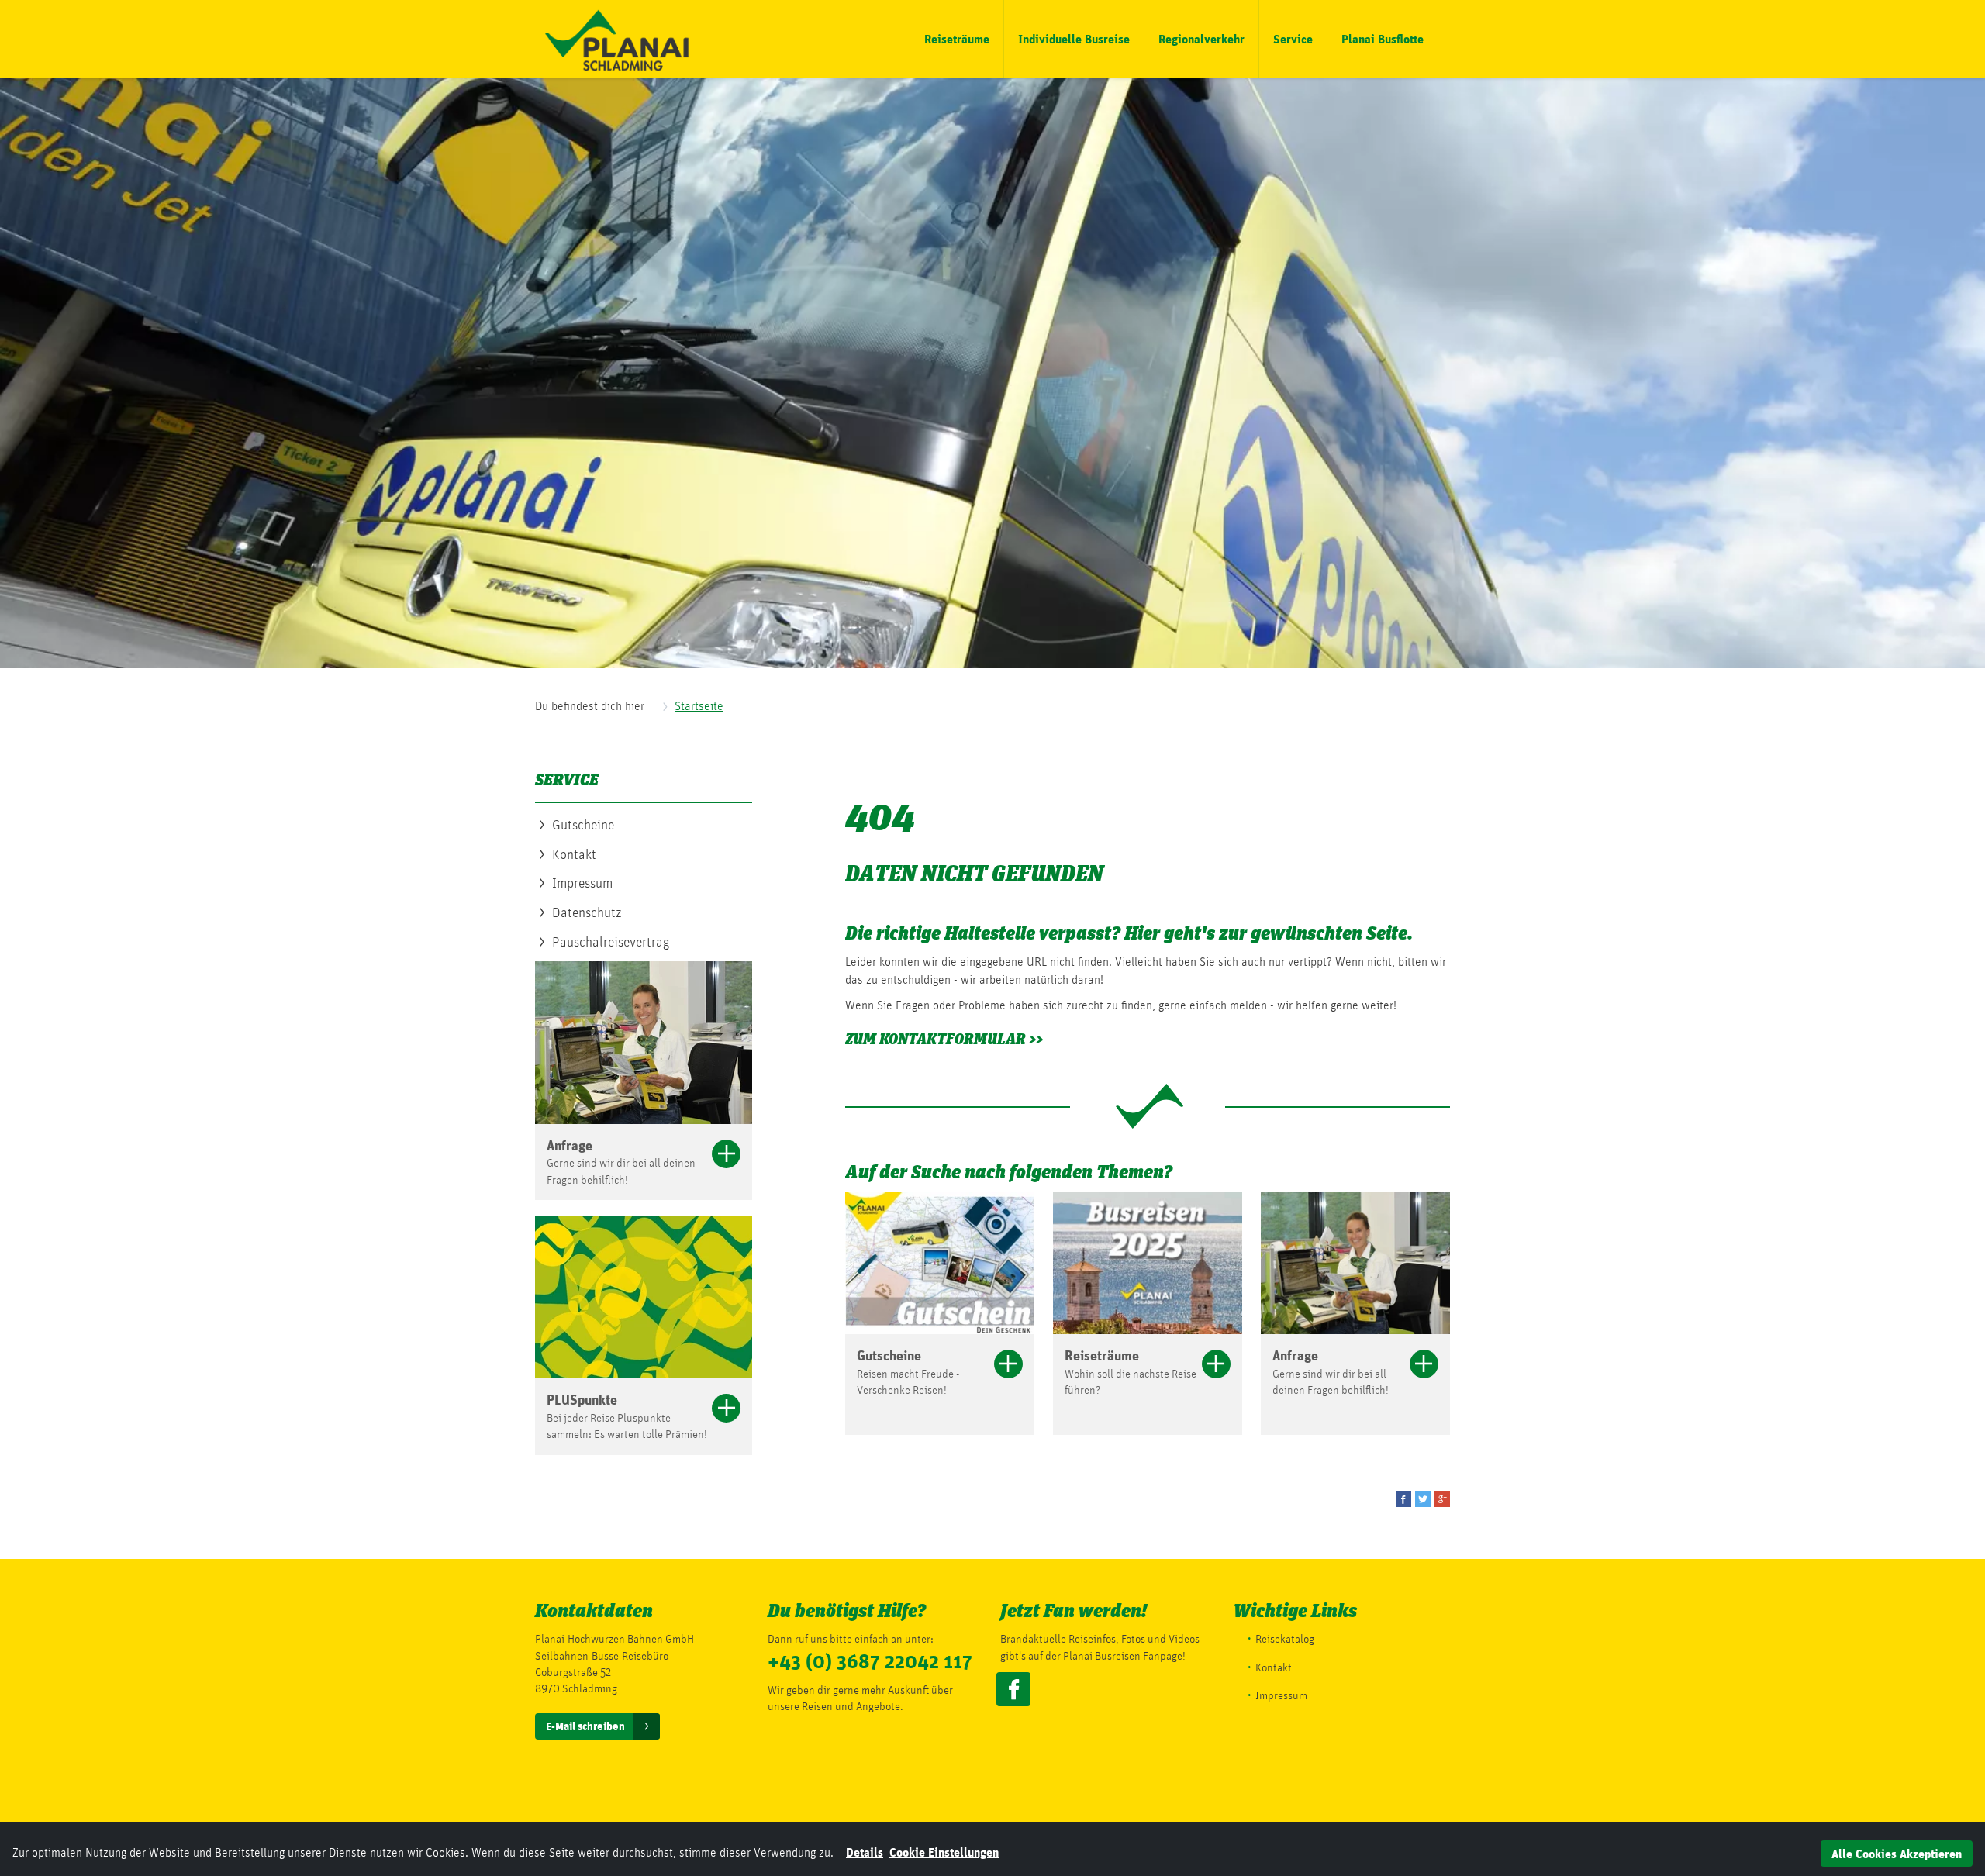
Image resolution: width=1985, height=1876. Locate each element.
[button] (1403, 1499)
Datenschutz (587, 912)
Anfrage (570, 1145)
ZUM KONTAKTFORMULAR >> (944, 1039)
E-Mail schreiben (585, 1726)
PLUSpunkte (582, 1399)
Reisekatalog (1285, 1639)
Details (865, 1852)
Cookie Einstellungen (944, 1852)
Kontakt (574, 854)
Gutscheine (583, 824)
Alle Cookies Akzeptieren (1897, 1853)
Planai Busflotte (1383, 38)
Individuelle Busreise (1074, 38)
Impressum (582, 883)
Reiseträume (957, 38)
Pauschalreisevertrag (611, 941)
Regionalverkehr (1201, 38)
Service (1293, 38)
